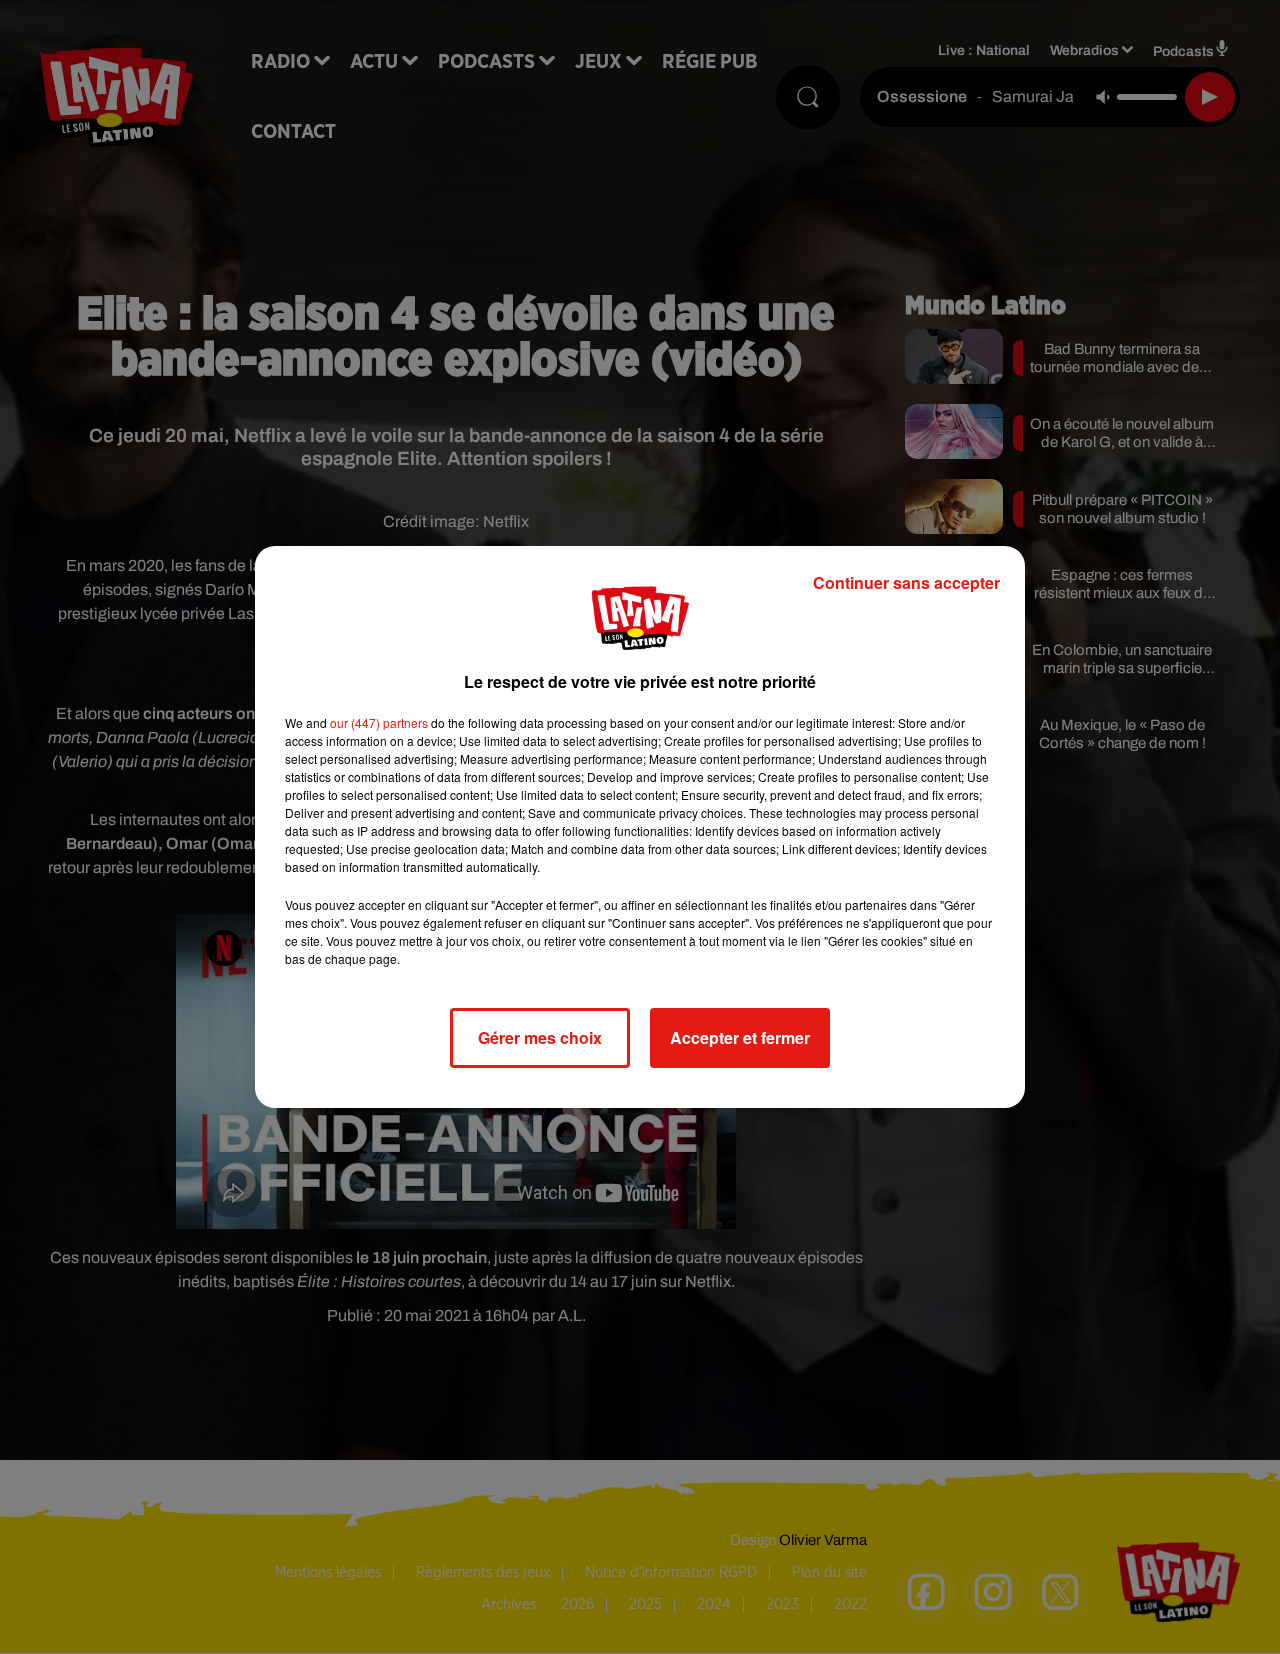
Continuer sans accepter (906, 582)
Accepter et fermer (740, 1037)
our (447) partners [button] (379, 722)
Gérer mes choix (540, 1037)
